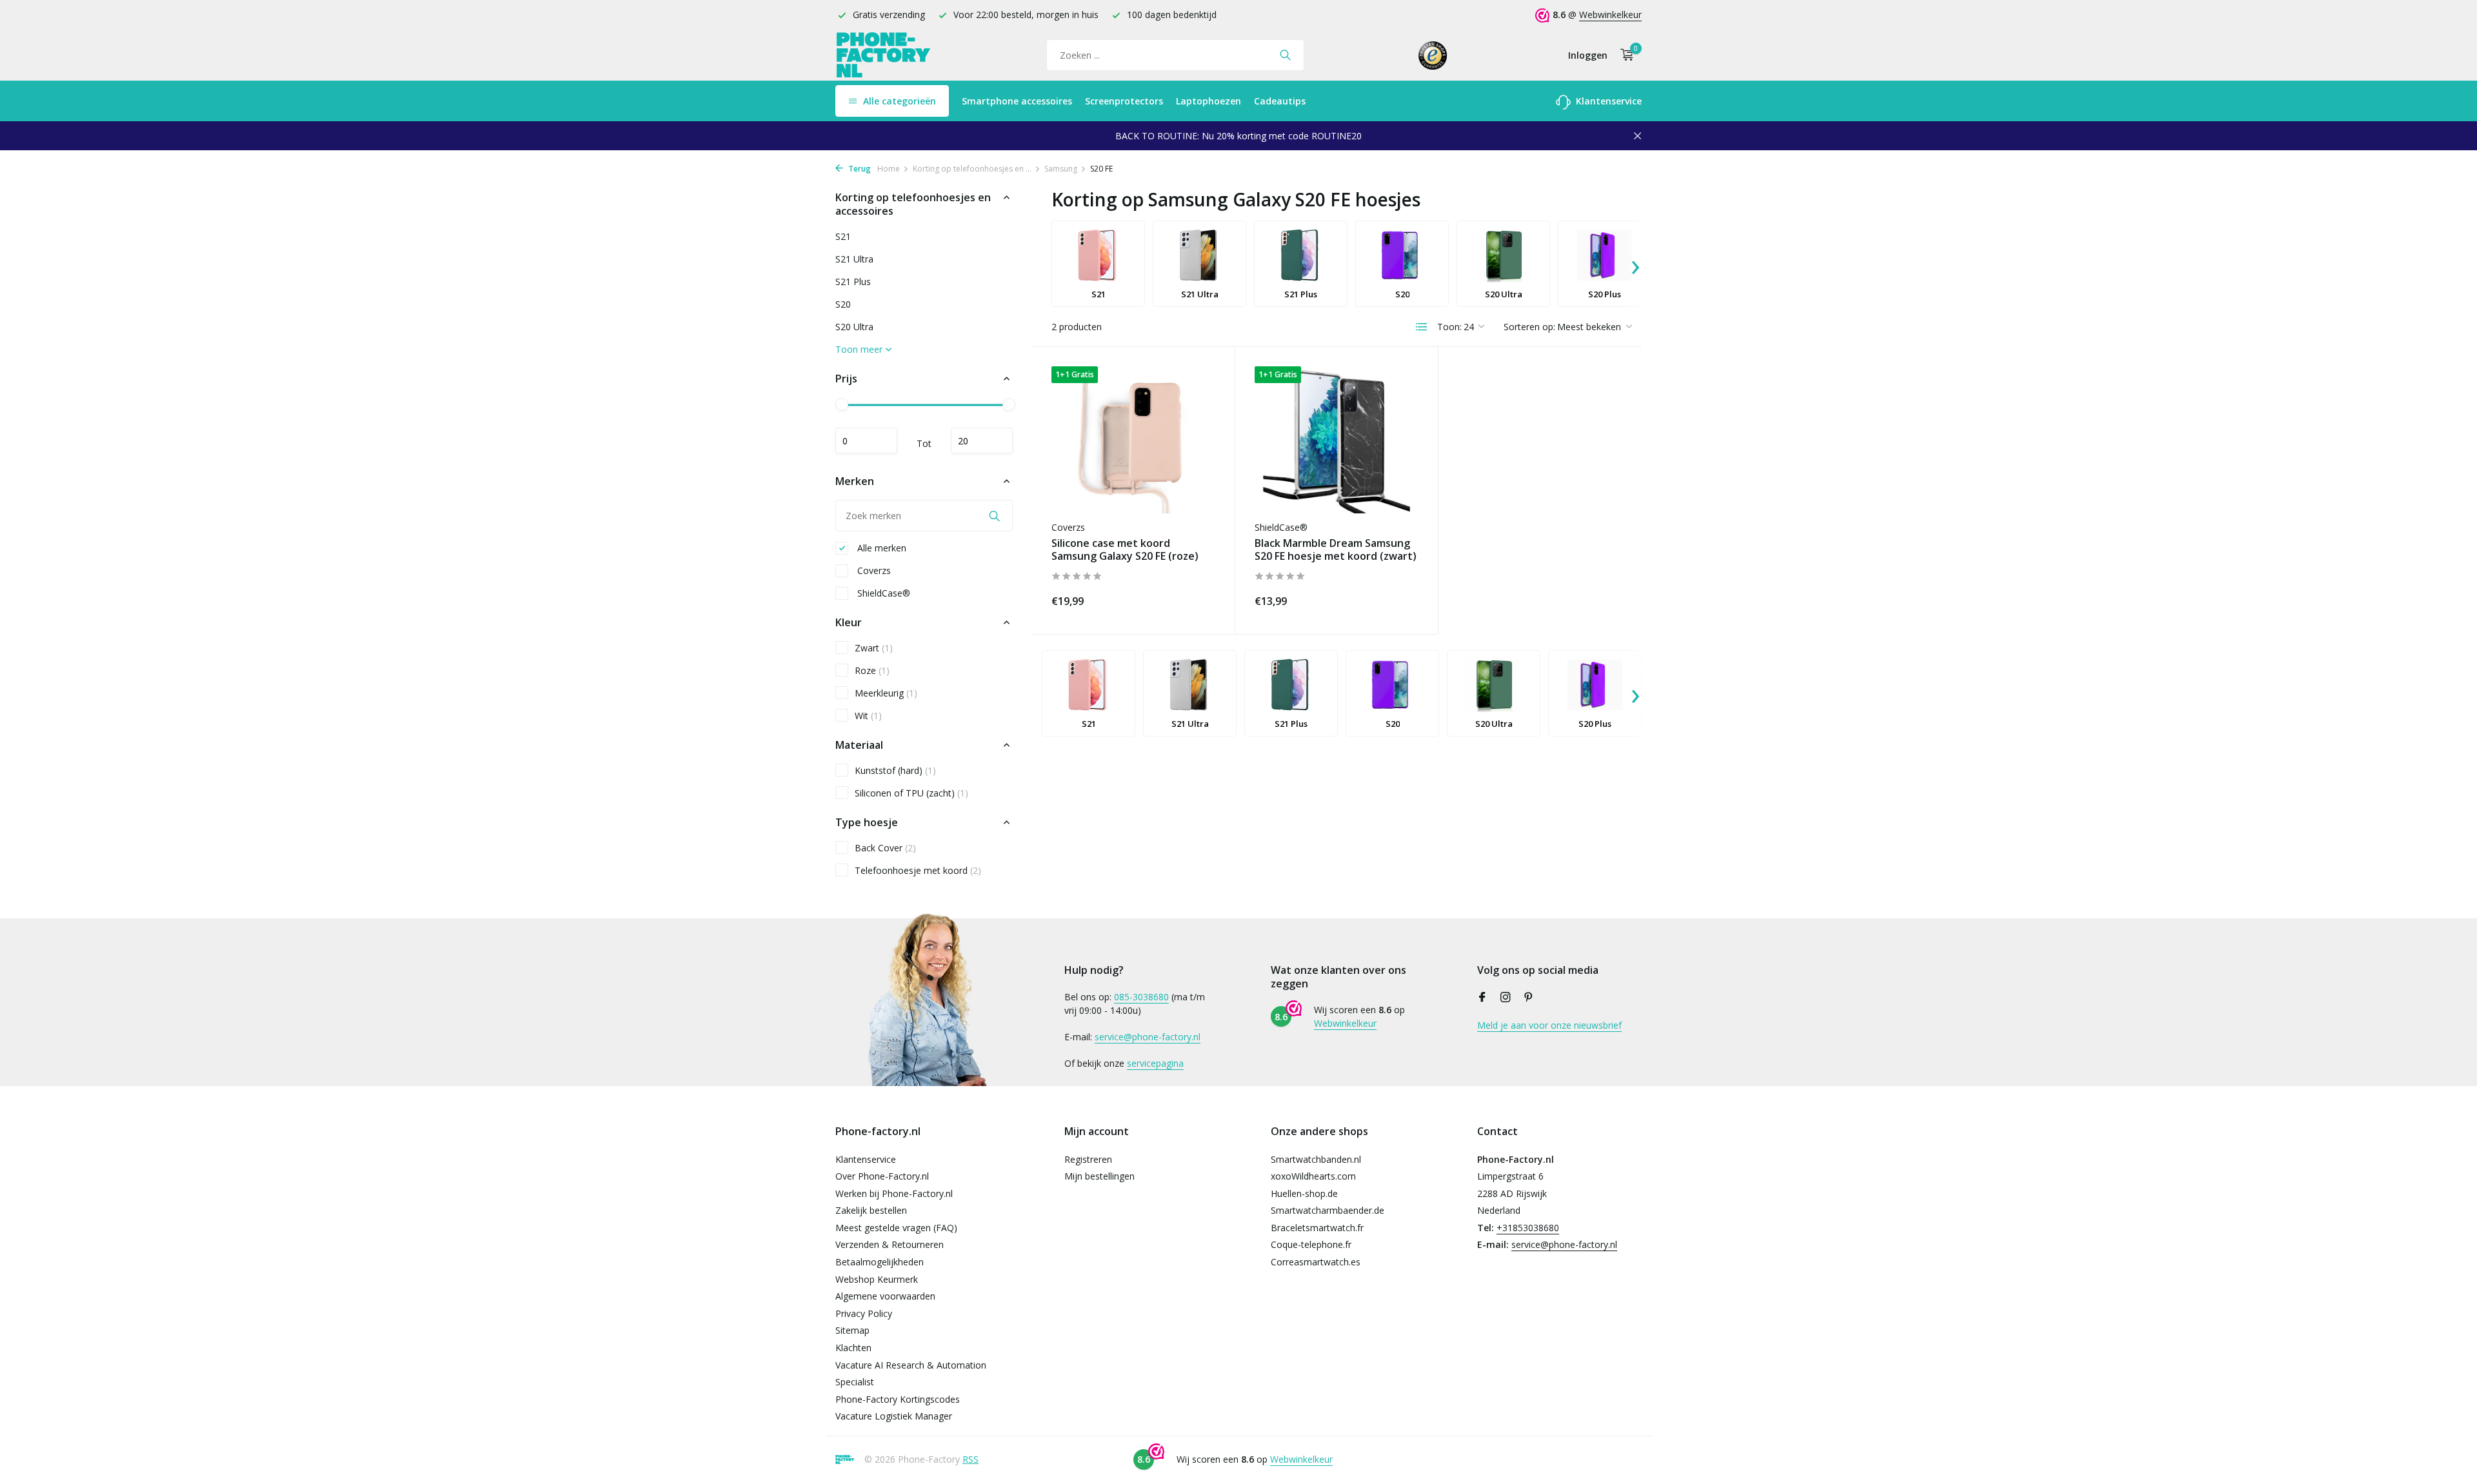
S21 (843, 236)
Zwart (874, 648)
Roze (872, 670)
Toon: (1449, 327)
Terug (859, 169)
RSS (970, 1459)
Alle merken (880, 548)
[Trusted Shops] (1433, 55)
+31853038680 (1528, 1228)
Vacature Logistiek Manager (894, 1416)
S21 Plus (853, 282)
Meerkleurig (886, 693)
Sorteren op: (1529, 327)
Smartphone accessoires (1017, 101)
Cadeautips (1280, 101)
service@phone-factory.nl (1148, 1037)
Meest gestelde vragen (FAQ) (896, 1228)
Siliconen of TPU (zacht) (911, 793)
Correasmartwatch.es (1316, 1262)
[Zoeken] (1285, 55)
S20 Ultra (854, 327)
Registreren (1088, 1159)
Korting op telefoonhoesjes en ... (972, 169)
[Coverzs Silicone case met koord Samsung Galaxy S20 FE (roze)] (1133, 440)
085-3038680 (1141, 997)
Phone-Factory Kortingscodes (898, 1399)
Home (889, 169)
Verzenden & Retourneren (890, 1244)
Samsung (1061, 169)
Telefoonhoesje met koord (918, 870)
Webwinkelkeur (1610, 15)
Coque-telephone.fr (1311, 1244)
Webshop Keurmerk (877, 1279)
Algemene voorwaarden (885, 1296)
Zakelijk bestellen (871, 1210)
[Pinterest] (1529, 998)
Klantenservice (1607, 101)
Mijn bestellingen (1099, 1176)
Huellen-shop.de (1304, 1193)
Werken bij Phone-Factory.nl (894, 1193)
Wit (868, 716)
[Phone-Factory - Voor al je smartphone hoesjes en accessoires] (884, 55)
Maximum (982, 440)
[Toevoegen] (1193, 599)
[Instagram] (1506, 998)
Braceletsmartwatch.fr (1317, 1228)
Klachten (853, 1348)
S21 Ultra (854, 259)
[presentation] (1635, 264)
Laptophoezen (1209, 101)
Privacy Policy (864, 1313)
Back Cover (885, 848)
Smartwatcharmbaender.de (1328, 1210)
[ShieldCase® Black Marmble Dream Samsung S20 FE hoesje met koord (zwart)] (1337, 440)
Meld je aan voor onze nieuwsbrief (1549, 1025)
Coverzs (873, 570)
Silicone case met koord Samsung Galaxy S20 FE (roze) (1125, 550)
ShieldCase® (882, 593)
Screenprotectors (1124, 101)
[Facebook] (1482, 998)
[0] (1624, 55)
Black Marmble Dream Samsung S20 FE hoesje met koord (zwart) (1336, 550)
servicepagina (1155, 1063)
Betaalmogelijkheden (880, 1262)
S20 (843, 304)
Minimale (866, 440)
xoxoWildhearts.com (1313, 1176)
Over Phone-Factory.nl (882, 1176)
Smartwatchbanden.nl (1316, 1159)
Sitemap (852, 1330)
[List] (1422, 327)
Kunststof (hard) (895, 770)
